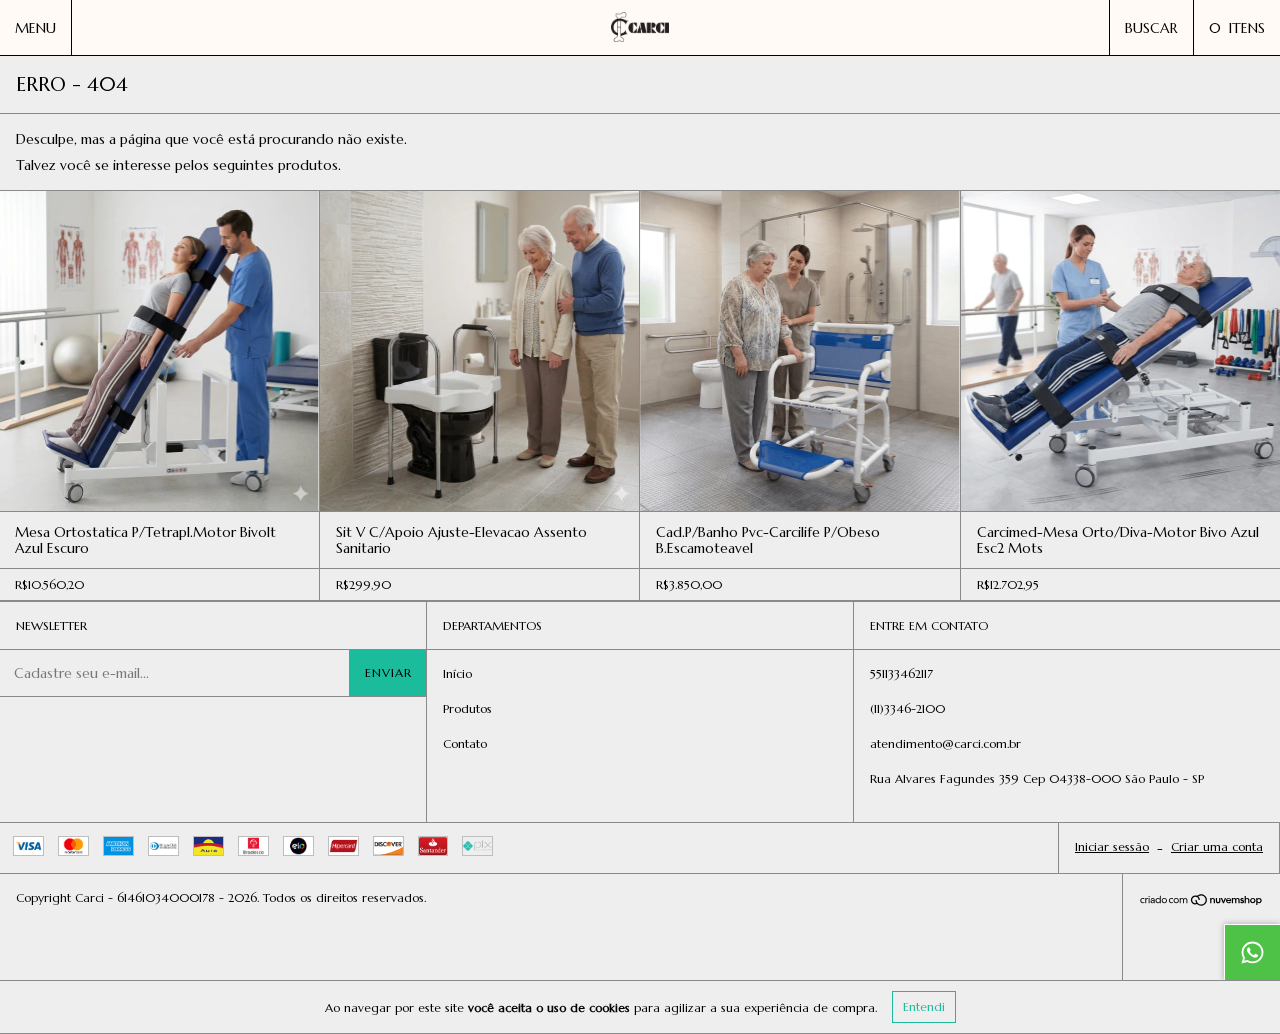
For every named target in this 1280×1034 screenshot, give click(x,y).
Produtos (467, 708)
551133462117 (901, 673)
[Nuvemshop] (1201, 902)
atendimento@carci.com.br (945, 743)
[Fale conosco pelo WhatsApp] (1252, 952)
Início (457, 673)
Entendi (924, 1006)
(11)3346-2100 (907, 708)
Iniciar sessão (1112, 846)
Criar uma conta (1217, 846)
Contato (465, 743)
